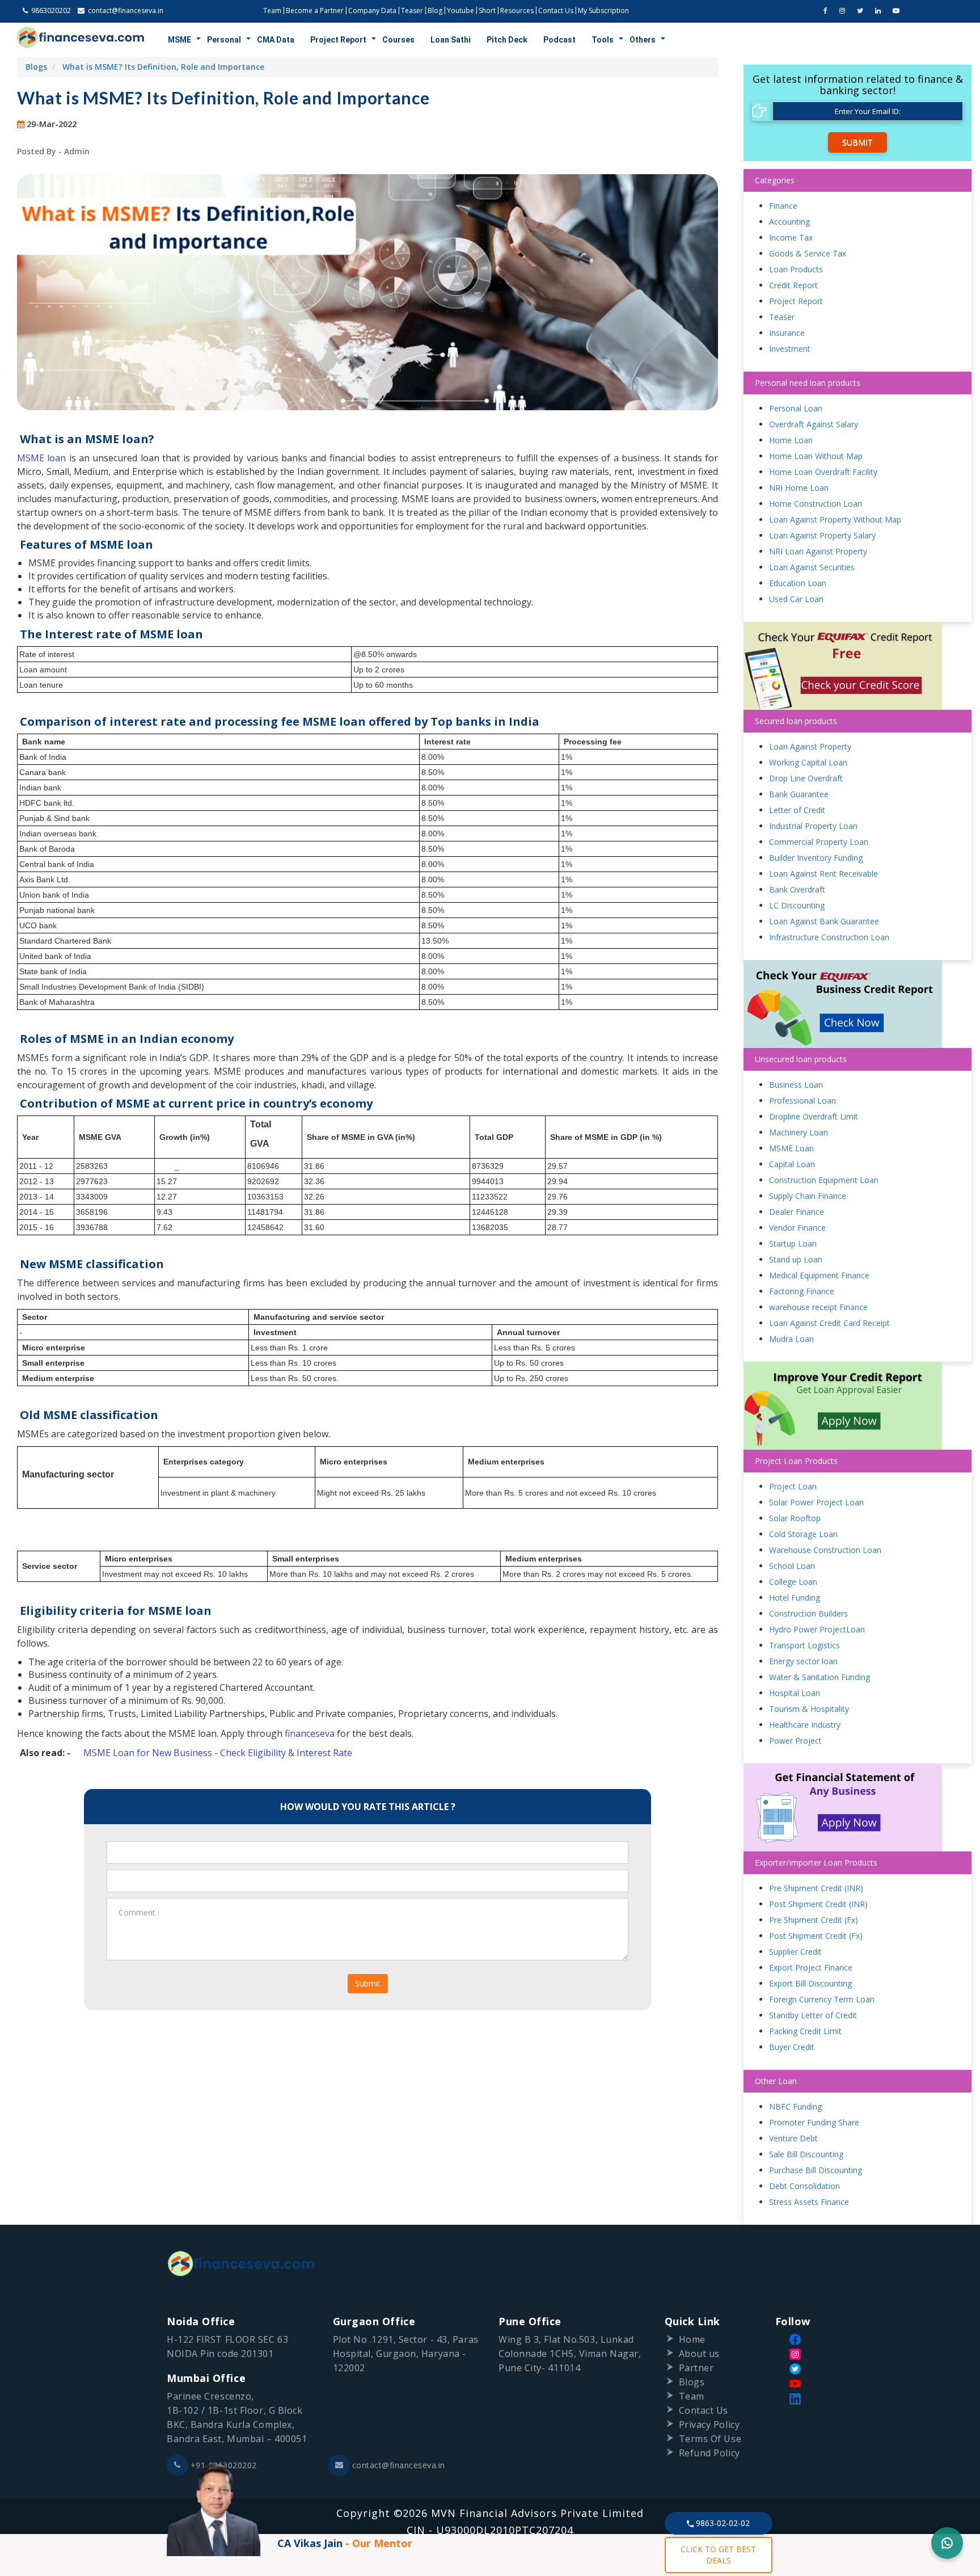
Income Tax (791, 237)
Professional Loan (802, 1100)
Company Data (372, 10)
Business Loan (796, 1085)
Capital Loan (792, 1164)
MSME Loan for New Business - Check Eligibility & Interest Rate (218, 1753)
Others (643, 40)
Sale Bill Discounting (806, 2154)
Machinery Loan (799, 1132)
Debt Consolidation (804, 2186)
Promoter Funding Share (814, 2122)
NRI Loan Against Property (818, 551)
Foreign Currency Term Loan (822, 1999)
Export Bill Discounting (810, 1983)
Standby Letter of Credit (813, 2015)
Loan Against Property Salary (822, 535)
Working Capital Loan (808, 762)
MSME (179, 40)
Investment (790, 349)
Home (692, 2339)
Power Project (795, 1741)
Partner (696, 2368)
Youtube (461, 10)
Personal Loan (796, 408)
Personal (224, 40)
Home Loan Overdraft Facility (823, 472)
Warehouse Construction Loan (825, 1550)
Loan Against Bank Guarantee (824, 921)
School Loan (792, 1566)
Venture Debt (793, 2138)
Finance (783, 206)
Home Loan (791, 440)
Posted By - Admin (53, 151)
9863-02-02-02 (722, 2523)
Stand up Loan (796, 1259)
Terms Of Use (710, 2439)
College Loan (793, 1582)
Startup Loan (793, 1243)
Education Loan (798, 583)
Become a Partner (315, 10)
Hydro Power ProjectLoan (817, 1629)
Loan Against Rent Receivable (823, 874)
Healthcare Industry (805, 1725)
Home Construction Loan (816, 504)
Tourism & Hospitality (809, 1709)
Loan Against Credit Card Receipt (829, 1323)
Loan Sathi (451, 40)
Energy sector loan (803, 1661)
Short (487, 10)
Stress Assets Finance (809, 2202)
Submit (368, 1983)
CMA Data (276, 40)
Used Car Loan (796, 599)
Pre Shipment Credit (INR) (816, 1888)
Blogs (36, 67)
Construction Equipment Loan (824, 1180)
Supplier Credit (795, 1952)
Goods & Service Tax (808, 253)
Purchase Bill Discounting (816, 2170)
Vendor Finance (797, 1228)
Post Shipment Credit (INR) (818, 1904)
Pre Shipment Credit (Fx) (814, 1920)
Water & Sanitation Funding (820, 1677)
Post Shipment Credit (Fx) (816, 1936)
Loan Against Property (810, 746)
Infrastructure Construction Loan (829, 937)
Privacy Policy (709, 2425)
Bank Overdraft (797, 889)
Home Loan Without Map (816, 456)
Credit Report (793, 285)
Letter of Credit (797, 810)
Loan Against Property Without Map (835, 519)
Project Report (338, 40)
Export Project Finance (811, 1967)
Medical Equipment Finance (819, 1275)
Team (272, 10)
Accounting (789, 222)
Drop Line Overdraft (806, 778)
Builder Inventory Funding (816, 858)
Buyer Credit (792, 2047)
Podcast (559, 40)
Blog (435, 10)
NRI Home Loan (799, 488)
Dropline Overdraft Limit (814, 1116)
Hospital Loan (795, 1693)
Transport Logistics (804, 1645)
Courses (398, 40)
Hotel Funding (795, 1598)
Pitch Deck (507, 40)
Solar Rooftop (795, 1518)
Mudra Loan (791, 1339)
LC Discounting (797, 905)
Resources (517, 10)
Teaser (412, 10)
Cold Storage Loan (803, 1534)
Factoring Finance (802, 1291)
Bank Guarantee (799, 794)
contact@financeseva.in (399, 2465)
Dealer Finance (797, 1212)
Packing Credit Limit (805, 2031)
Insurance (787, 333)
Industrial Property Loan (813, 826)
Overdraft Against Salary (814, 424)
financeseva (310, 1733)
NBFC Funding (795, 2106)
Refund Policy (709, 2453)
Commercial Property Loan (819, 842)
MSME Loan (791, 1148)
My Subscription (603, 10)
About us (699, 2354)
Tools (603, 40)
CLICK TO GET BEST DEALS (718, 2555)
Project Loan (793, 1486)
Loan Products (796, 269)
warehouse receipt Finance (818, 1307)
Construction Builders (808, 1613)
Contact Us (556, 10)
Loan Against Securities (812, 567)
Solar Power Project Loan (816, 1502)
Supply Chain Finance (808, 1196)
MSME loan (41, 458)
